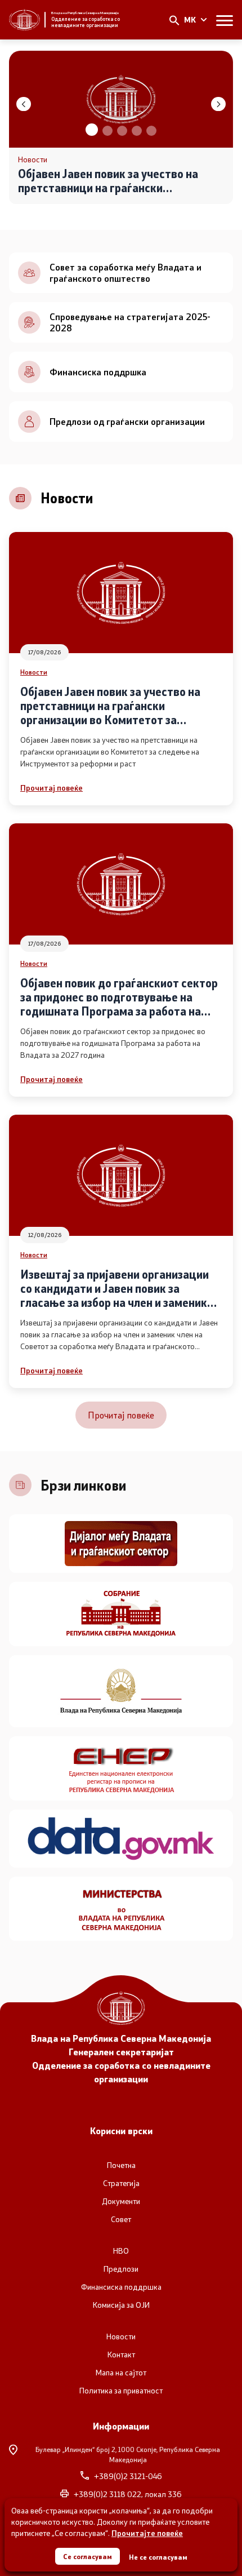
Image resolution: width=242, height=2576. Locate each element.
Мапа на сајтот (121, 2373)
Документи (121, 2201)
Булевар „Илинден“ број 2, (128, 2454)
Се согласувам (88, 2556)
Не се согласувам (158, 2557)
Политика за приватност (121, 2391)
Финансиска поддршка (121, 2287)
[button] (91, 131)
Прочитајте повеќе (147, 2533)
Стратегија (121, 2183)
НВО (121, 2251)
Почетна (121, 2165)
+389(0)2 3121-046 (128, 2476)
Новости (34, 672)
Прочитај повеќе (51, 788)
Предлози (121, 2269)
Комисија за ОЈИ (121, 2305)
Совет (121, 2219)
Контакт (121, 2355)
